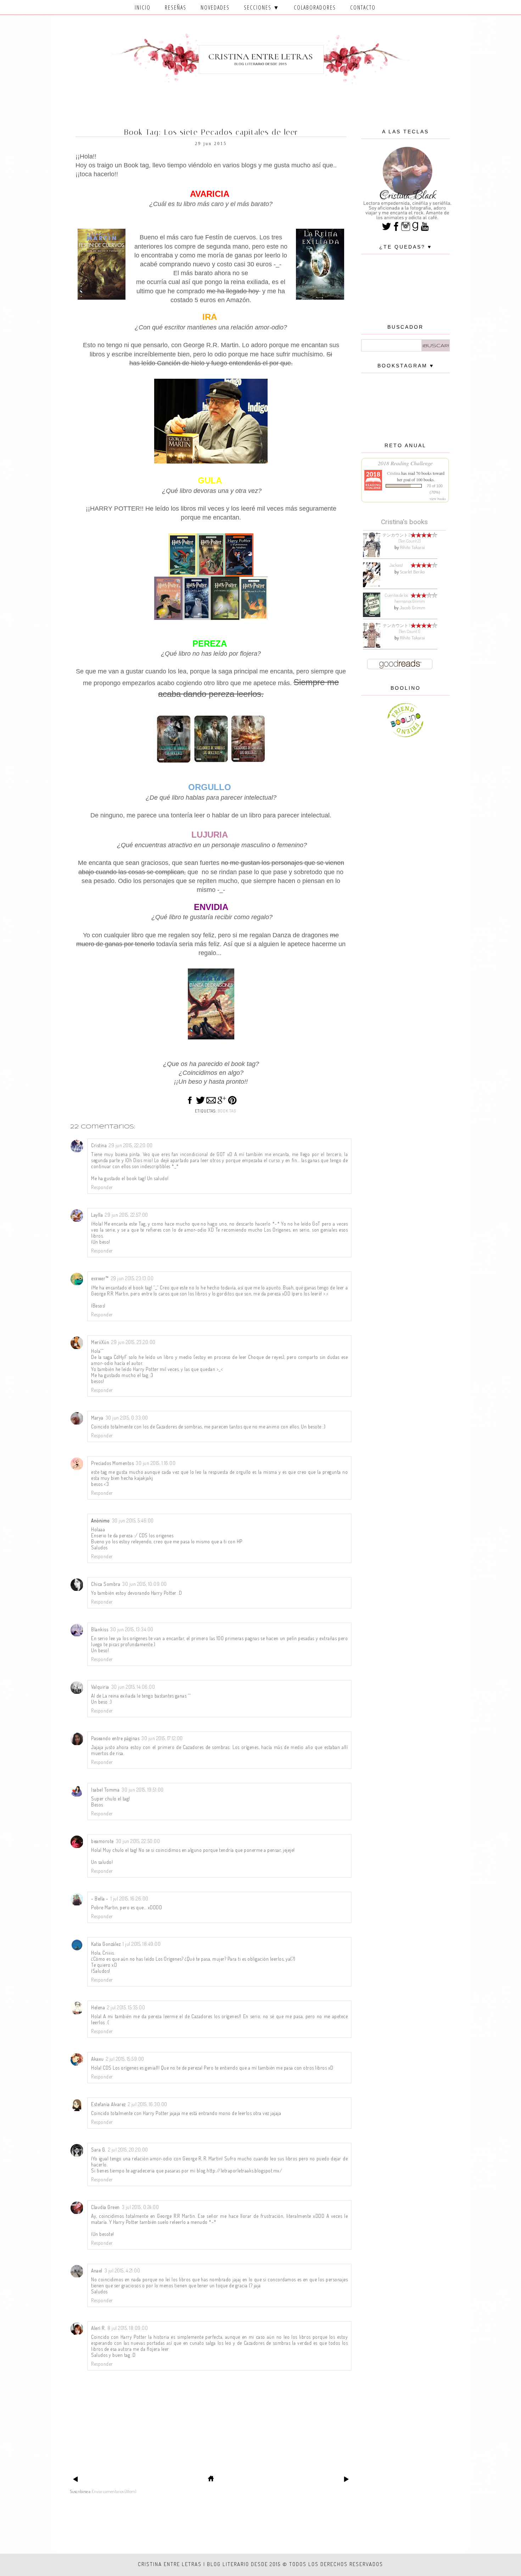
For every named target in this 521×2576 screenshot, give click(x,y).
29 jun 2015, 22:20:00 (131, 1145)
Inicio (143, 7)
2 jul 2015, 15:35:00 (126, 2007)
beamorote (102, 1841)
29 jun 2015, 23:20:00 (133, 1342)
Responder (102, 1187)
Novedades (215, 7)
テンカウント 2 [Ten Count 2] (402, 538)
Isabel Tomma (105, 1790)
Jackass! (396, 565)
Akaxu (97, 2059)
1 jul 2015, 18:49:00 (142, 1944)
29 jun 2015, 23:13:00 (132, 1278)
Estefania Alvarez (108, 2104)
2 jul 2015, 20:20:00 (128, 2150)
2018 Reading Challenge (405, 463)
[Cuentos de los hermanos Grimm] (372, 615)
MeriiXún (100, 1342)
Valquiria (100, 1687)
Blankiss (100, 1629)
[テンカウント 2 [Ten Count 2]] (372, 556)
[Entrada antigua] (346, 2481)
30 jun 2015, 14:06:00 (133, 1687)
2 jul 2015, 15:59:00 (125, 2059)
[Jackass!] (372, 586)
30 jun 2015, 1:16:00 (156, 1463)
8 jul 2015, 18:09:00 (128, 2328)
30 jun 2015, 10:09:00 (145, 1584)
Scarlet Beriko (412, 572)
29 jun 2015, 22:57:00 (127, 1215)
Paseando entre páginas (115, 1738)
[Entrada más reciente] (75, 2481)
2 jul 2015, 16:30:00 (148, 2104)
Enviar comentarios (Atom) (114, 2491)
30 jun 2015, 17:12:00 (162, 1738)
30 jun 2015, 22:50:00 (138, 1841)
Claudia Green (105, 2207)
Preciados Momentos (112, 1463)
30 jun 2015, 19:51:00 (143, 1790)
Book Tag (227, 1111)
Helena (98, 2007)
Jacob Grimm (412, 607)
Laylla (97, 1215)
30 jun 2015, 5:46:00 (133, 1520)
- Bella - (100, 1898)
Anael (97, 2270)
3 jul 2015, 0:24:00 (141, 2207)
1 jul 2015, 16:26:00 (130, 1898)
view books (438, 499)
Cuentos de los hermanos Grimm (405, 598)
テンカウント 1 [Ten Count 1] (402, 628)
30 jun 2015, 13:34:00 (132, 1629)
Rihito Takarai (412, 547)
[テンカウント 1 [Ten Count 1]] (372, 646)
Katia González (106, 1944)
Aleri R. (98, 2328)
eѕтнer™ (100, 1278)
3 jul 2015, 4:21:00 (122, 2270)
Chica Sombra (106, 1584)
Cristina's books (404, 522)
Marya (97, 1418)
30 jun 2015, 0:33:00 (127, 1418)
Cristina (99, 1145)
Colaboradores (315, 7)
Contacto (363, 7)
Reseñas (176, 7)
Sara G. (99, 2150)
